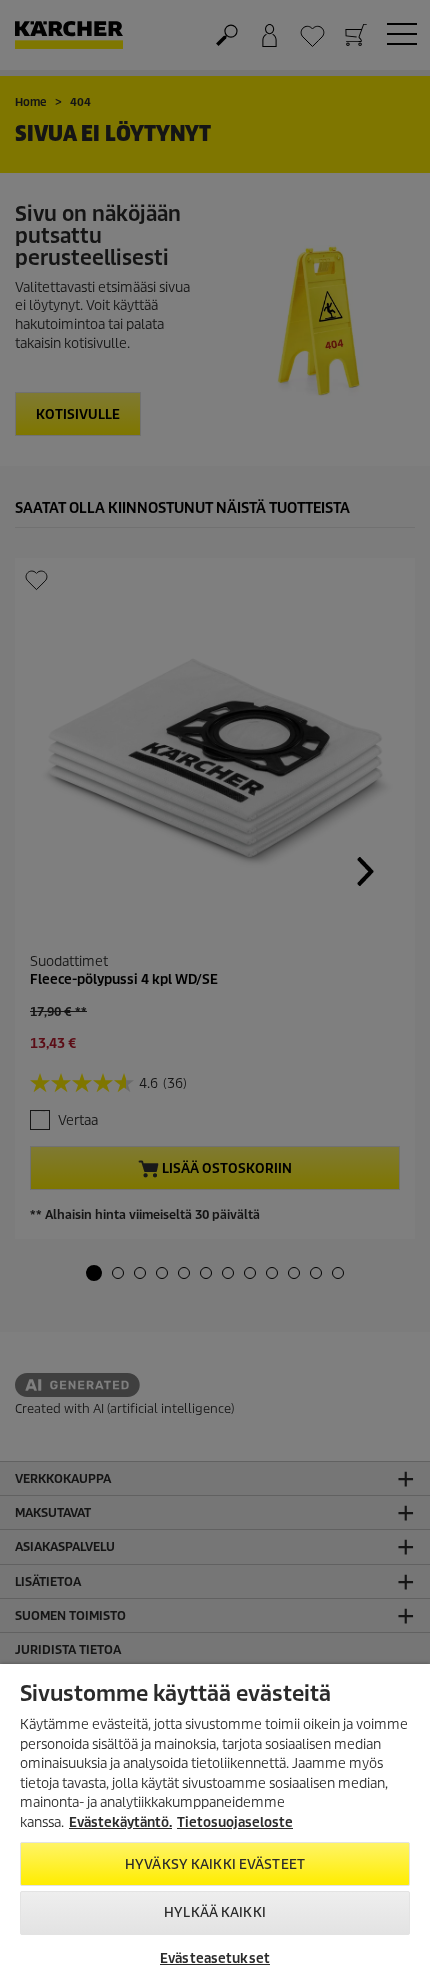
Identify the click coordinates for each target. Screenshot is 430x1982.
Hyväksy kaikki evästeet (215, 1864)
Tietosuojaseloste (235, 1822)
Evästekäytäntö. (120, 1822)
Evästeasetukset (215, 1958)
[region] (215, 1823)
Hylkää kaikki (215, 1912)
